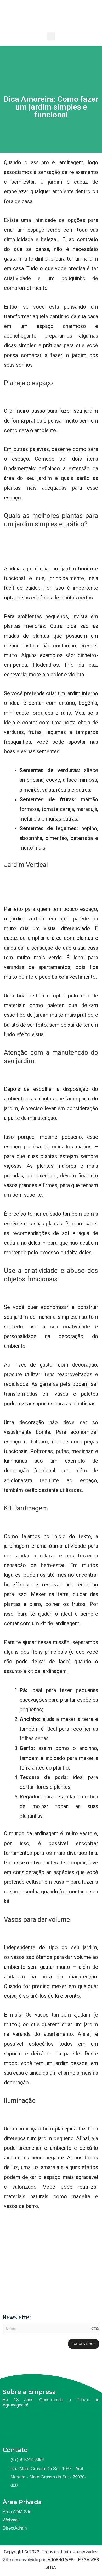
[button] (51, 36)
